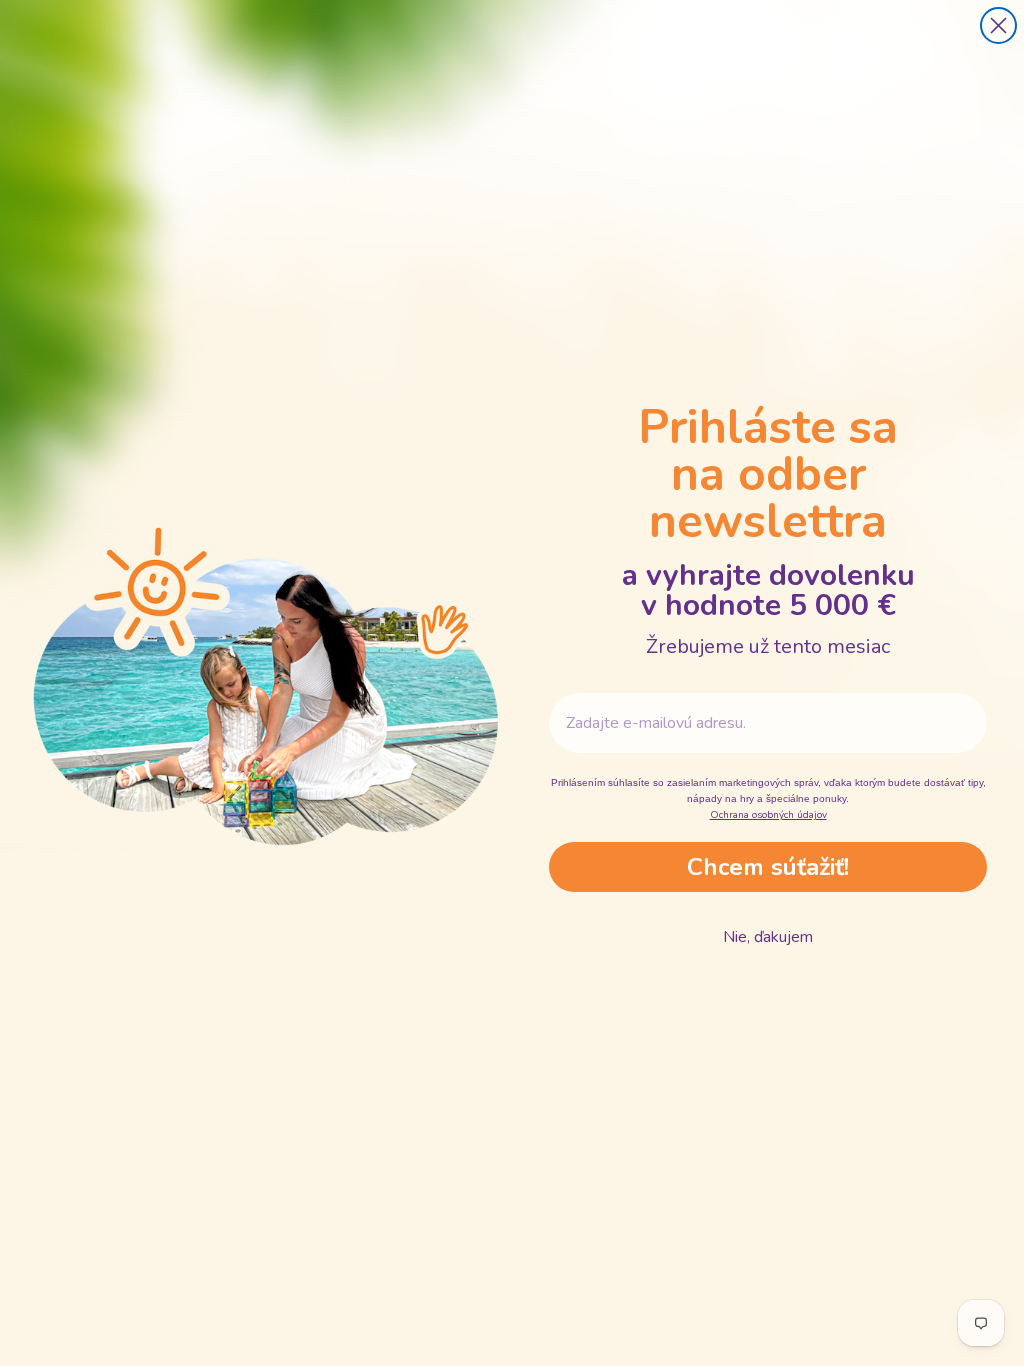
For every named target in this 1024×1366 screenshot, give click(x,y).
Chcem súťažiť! (768, 867)
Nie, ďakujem (768, 937)
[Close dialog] (998, 25)
